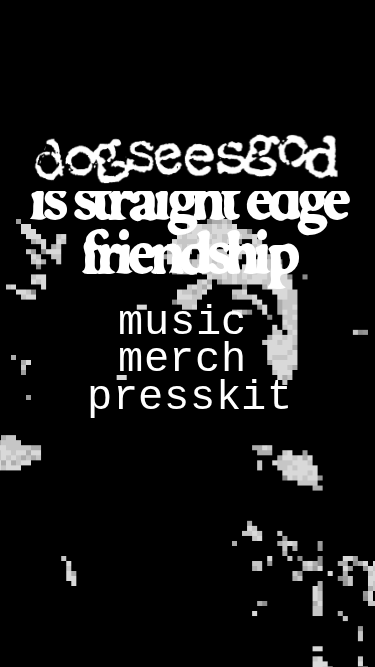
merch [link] (182, 360)
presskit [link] (190, 398)
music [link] (182, 323)
